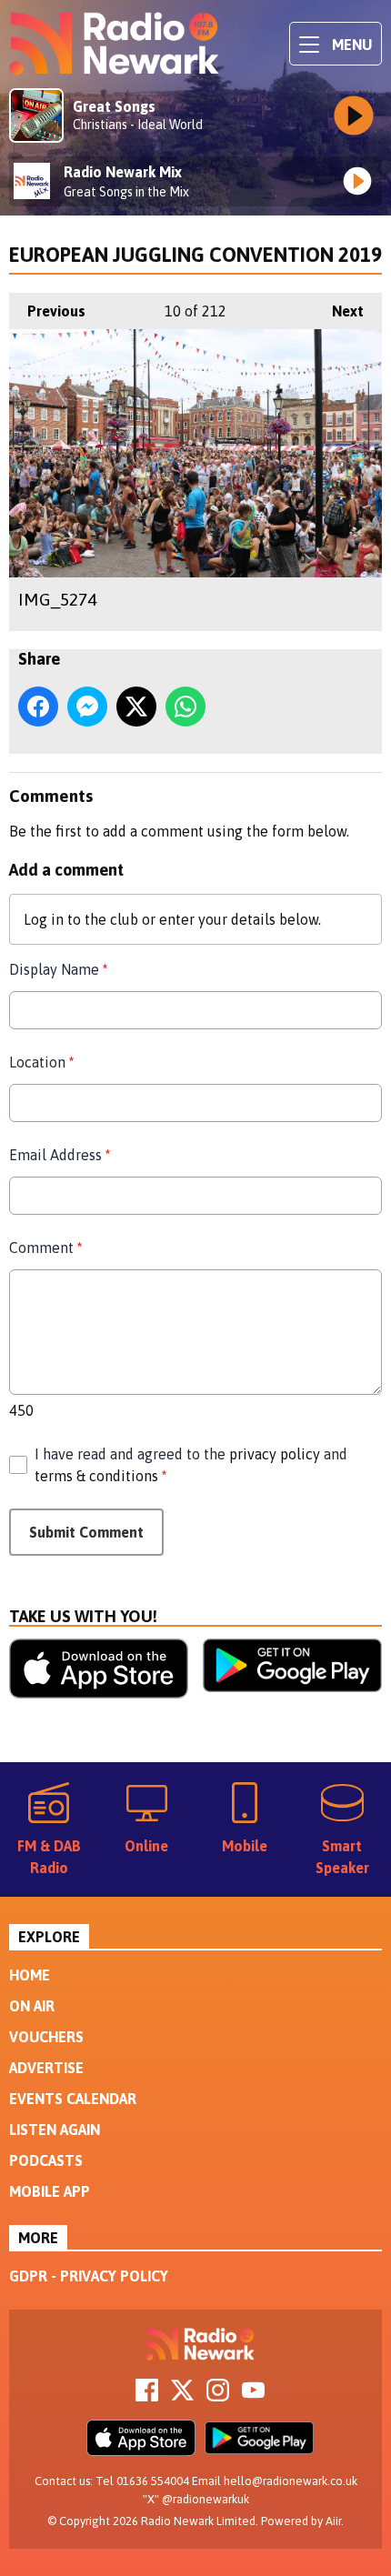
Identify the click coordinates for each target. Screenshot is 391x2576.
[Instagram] (218, 2396)
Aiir (333, 2521)
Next (339, 311)
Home (30, 1975)
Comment (45, 1248)
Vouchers (46, 2037)
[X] (182, 2396)
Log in (44, 919)
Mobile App (50, 2191)
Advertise (46, 2068)
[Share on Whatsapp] (185, 707)
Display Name (58, 969)
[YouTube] (253, 2396)
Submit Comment (86, 1532)
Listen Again (55, 2130)
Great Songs (114, 106)
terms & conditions (96, 1476)
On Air (32, 2006)
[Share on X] (136, 707)
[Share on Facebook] (38, 707)
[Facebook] (147, 2396)
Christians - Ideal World (138, 125)
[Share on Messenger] (87, 707)
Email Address (60, 1155)
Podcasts (46, 2160)
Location (41, 1062)
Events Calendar (73, 2099)
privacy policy (275, 1454)
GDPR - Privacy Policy (89, 2276)
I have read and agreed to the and (191, 1465)
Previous (47, 311)
